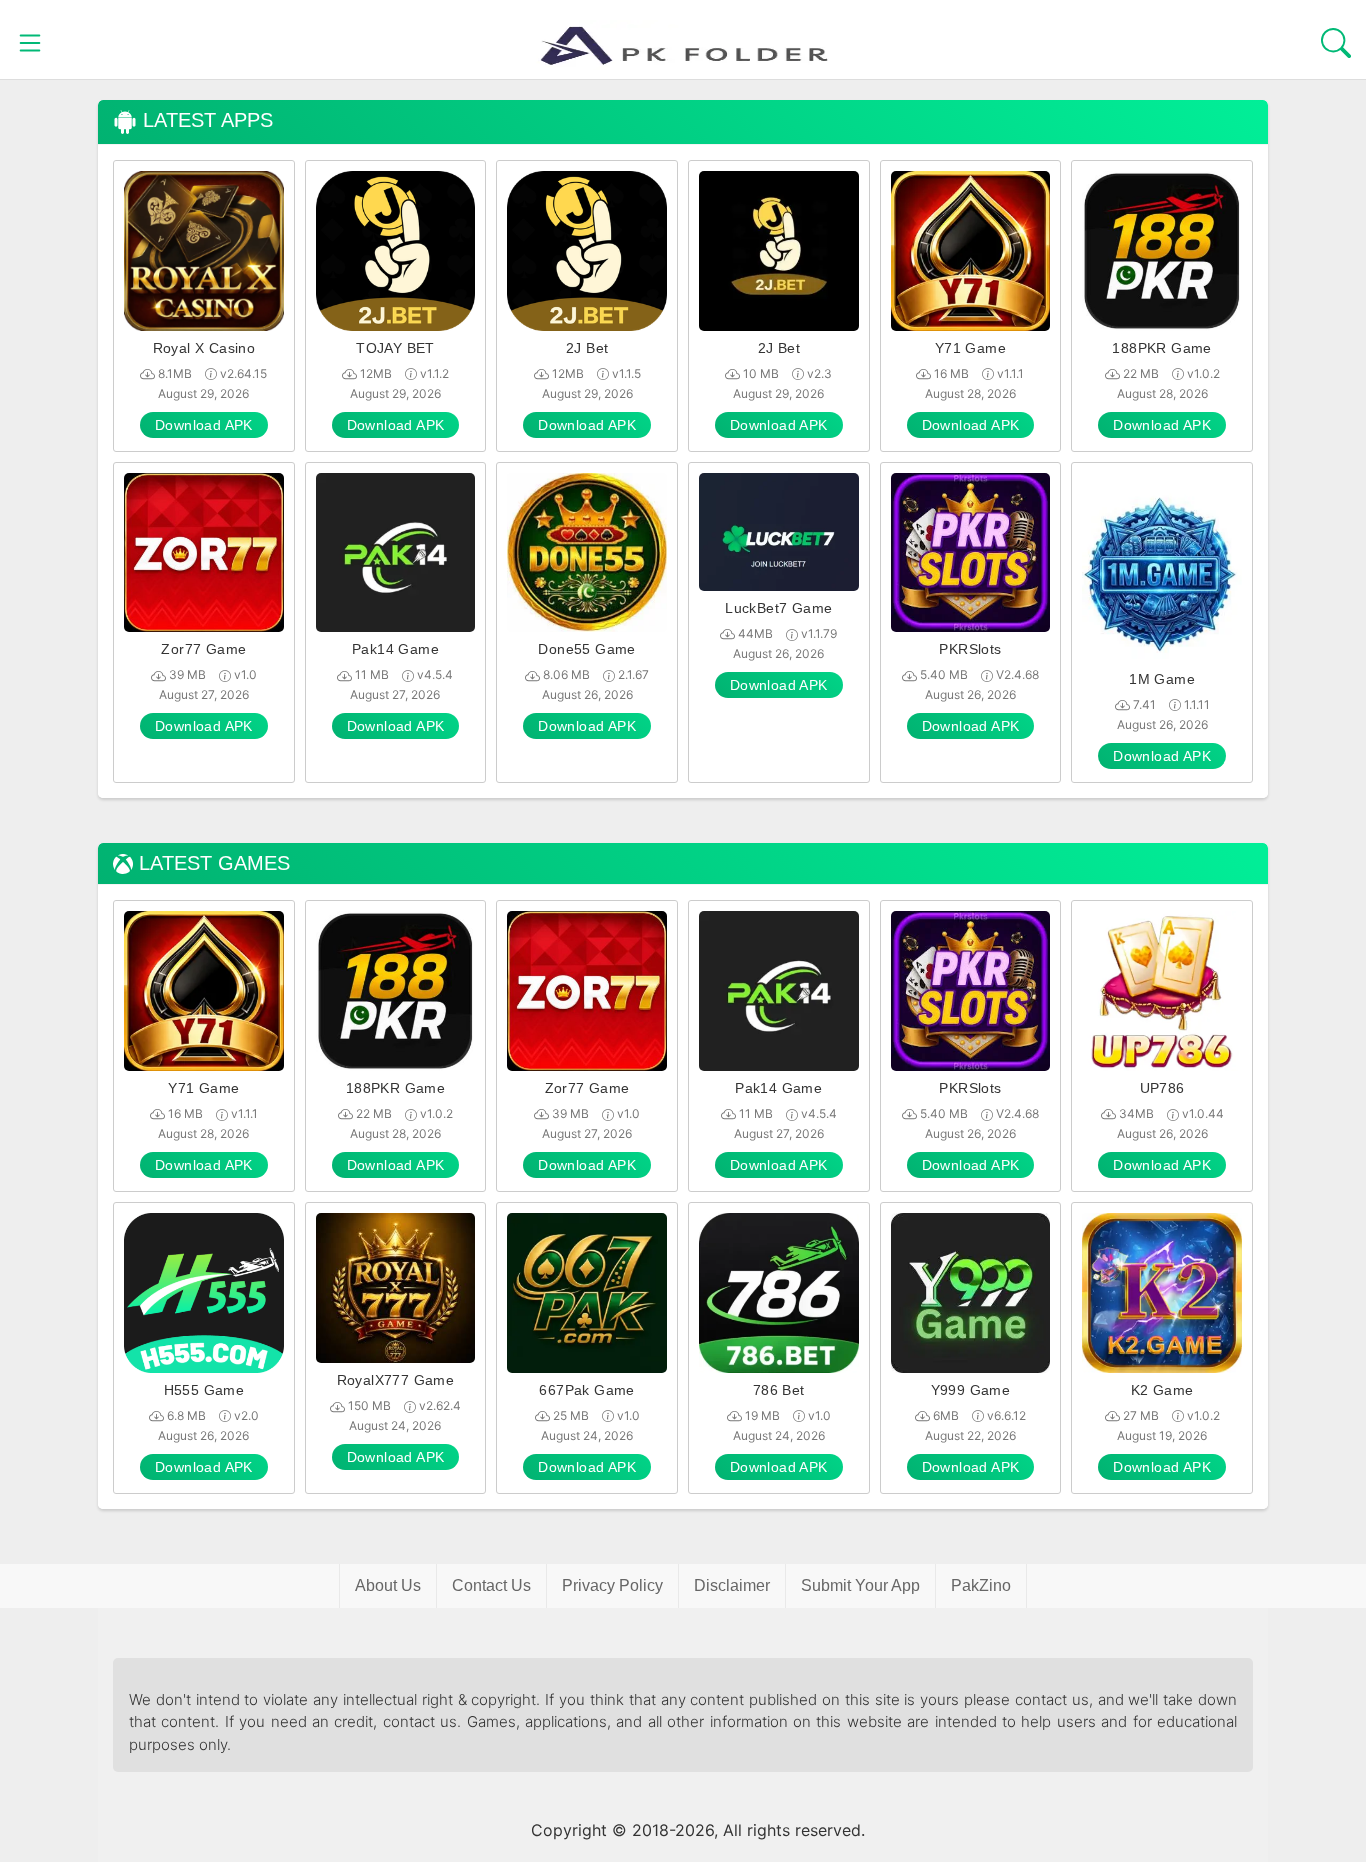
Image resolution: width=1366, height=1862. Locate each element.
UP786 (1162, 1088)
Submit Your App (860, 1585)
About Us (388, 1585)
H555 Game (204, 1390)
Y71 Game (970, 348)
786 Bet (779, 1390)
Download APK (204, 425)
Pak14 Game (395, 649)
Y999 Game (971, 1390)
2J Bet (587, 348)
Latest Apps (205, 120)
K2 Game (1162, 1390)
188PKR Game (1161, 348)
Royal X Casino (204, 348)
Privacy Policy (612, 1585)
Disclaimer (732, 1585)
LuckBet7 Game (778, 608)
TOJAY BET (395, 348)
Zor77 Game (203, 649)
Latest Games (211, 863)
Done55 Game (586, 649)
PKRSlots (970, 649)
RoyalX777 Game (396, 1380)
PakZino (981, 1585)
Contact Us (491, 1585)
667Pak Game (586, 1390)
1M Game (1162, 679)
